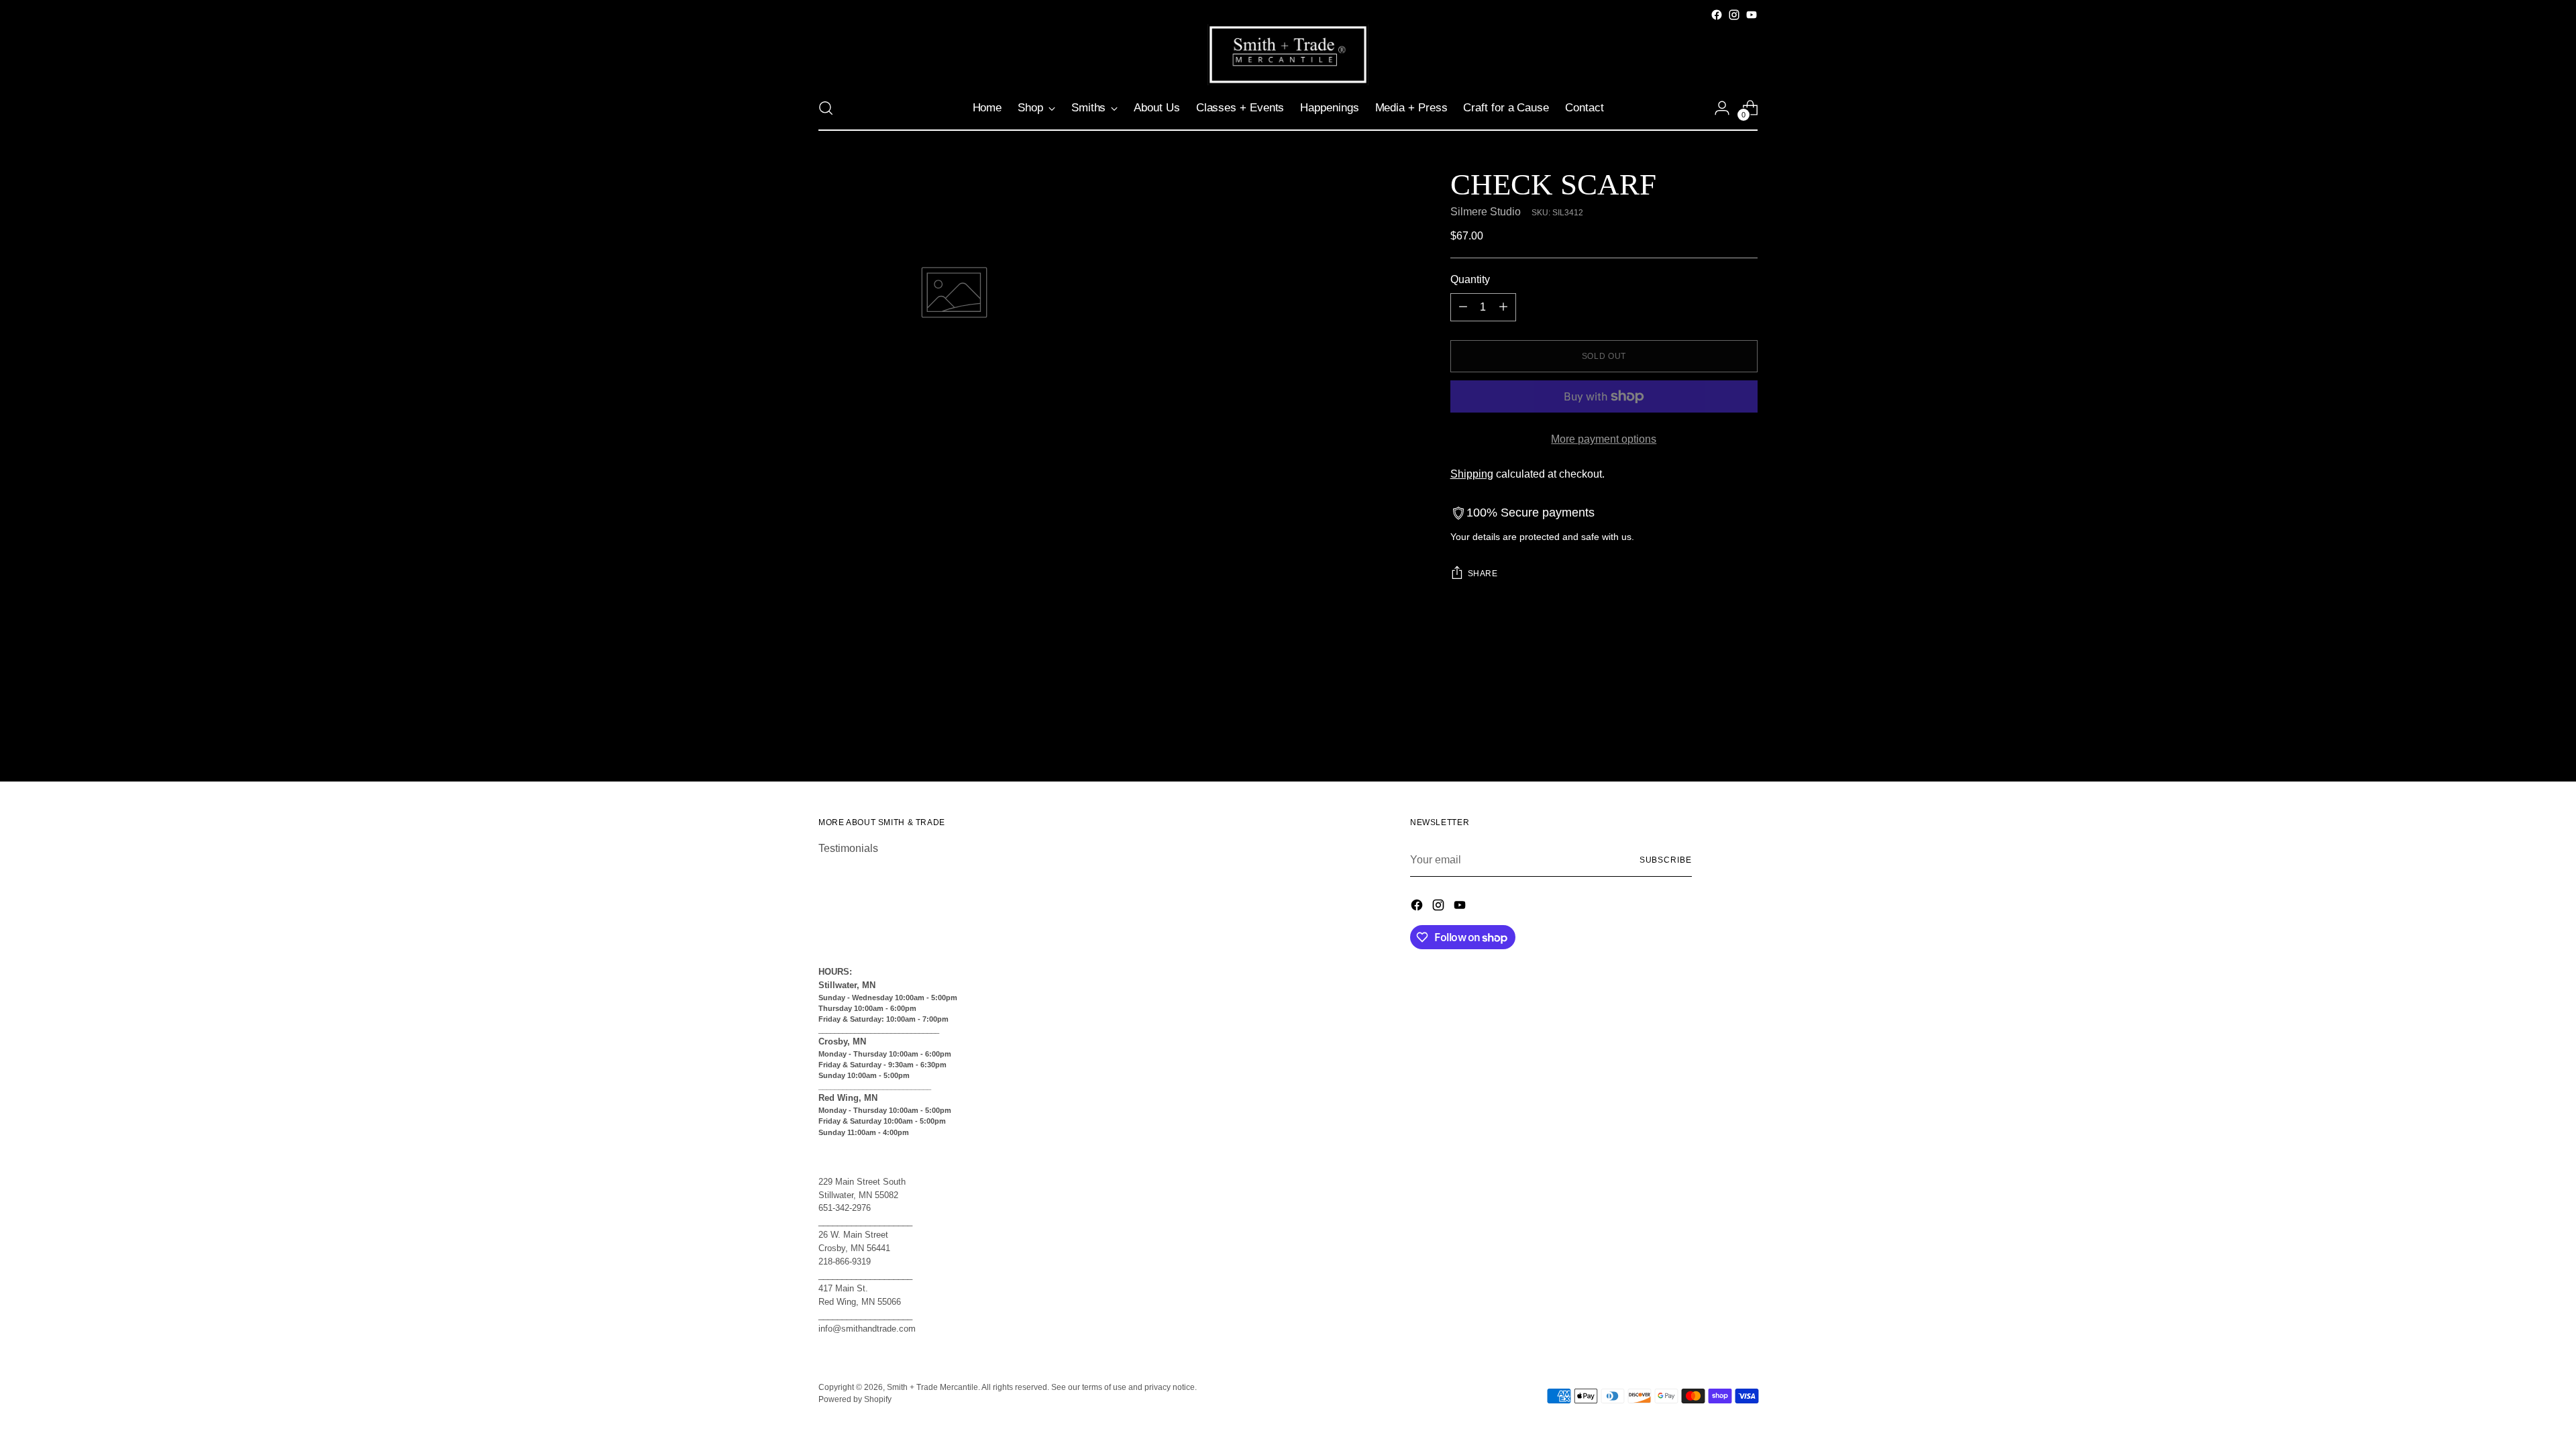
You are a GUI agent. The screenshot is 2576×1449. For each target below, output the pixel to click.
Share (1483, 574)
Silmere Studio (1486, 212)
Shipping (1472, 474)
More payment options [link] (1604, 439)
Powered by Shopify (855, 1399)
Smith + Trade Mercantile (932, 1387)
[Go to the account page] (1722, 108)
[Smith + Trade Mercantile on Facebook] (1717, 15)
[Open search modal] (826, 108)
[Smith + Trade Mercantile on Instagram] (1734, 15)
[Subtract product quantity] (1463, 307)
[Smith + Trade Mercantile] (1288, 55)
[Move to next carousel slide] (1746, 708)
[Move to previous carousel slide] (1715, 709)
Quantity (1470, 279)
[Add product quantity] (1503, 307)
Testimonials (848, 848)
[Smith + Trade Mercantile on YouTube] (1752, 15)
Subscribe (1666, 860)
